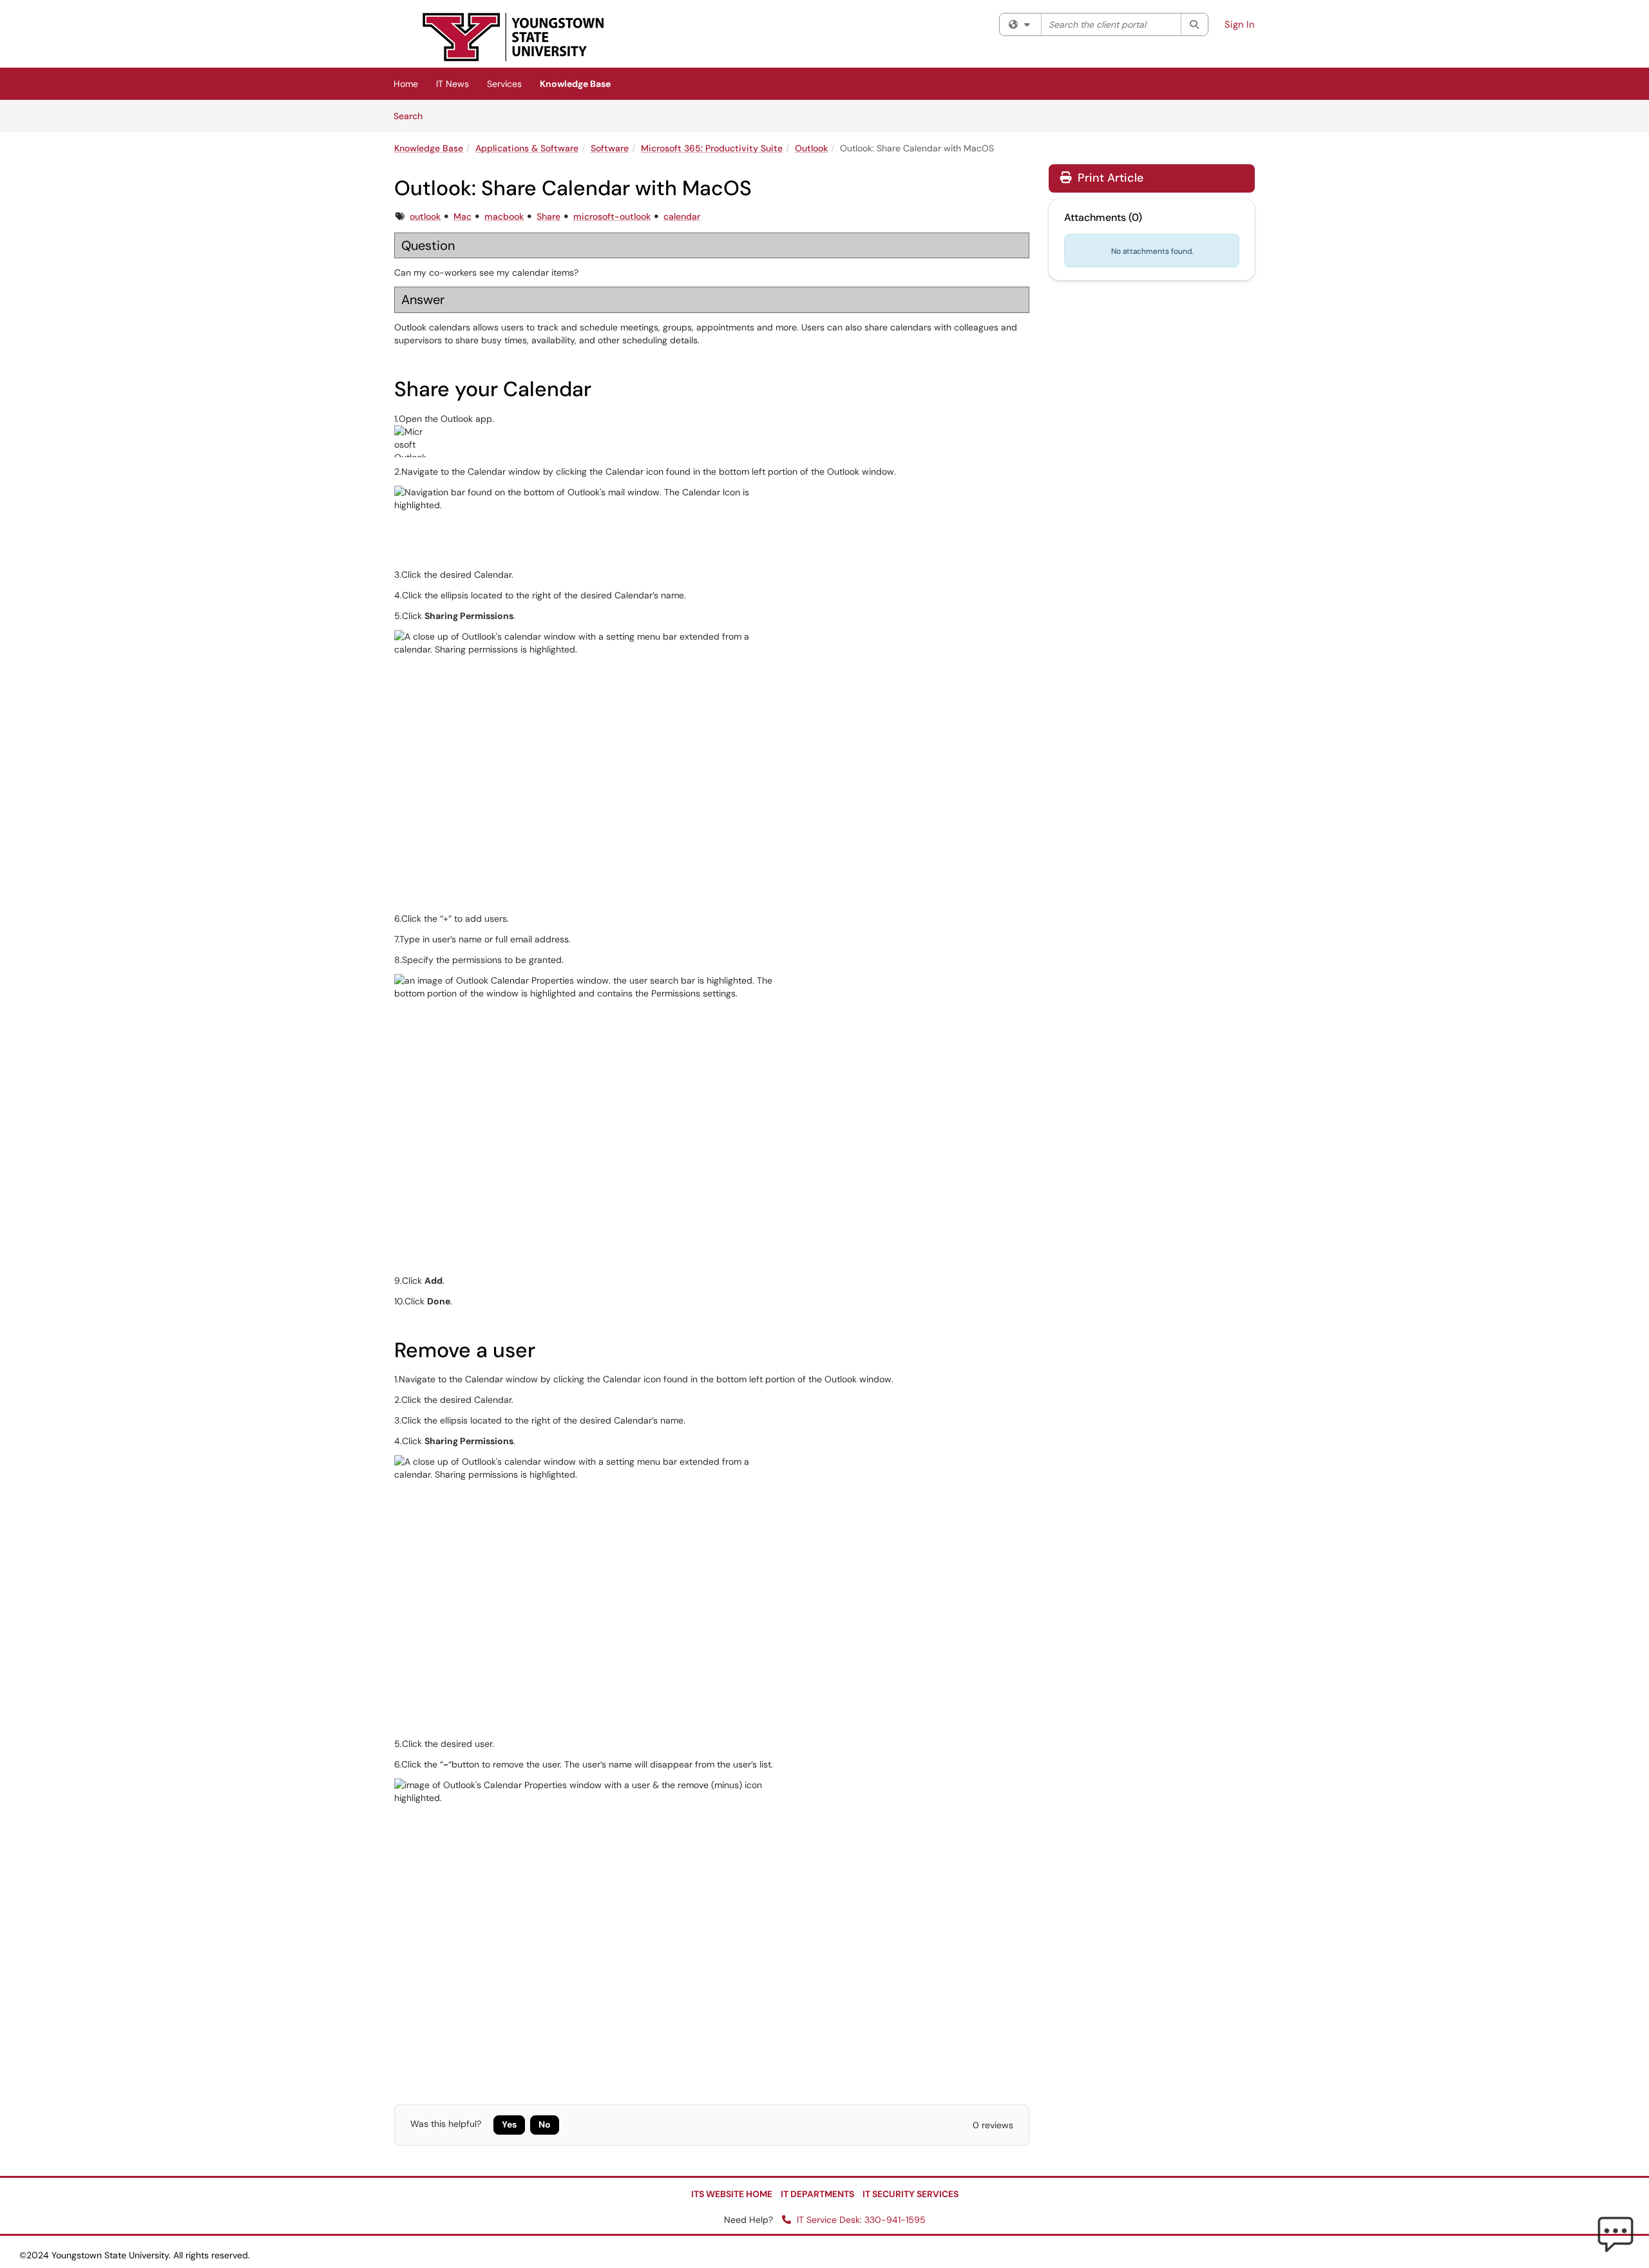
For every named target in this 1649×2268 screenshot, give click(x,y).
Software (610, 148)
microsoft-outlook (612, 216)
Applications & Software (527, 148)
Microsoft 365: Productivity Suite (712, 148)
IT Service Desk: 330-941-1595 (860, 2220)
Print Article (1109, 178)
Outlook (811, 148)
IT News (453, 84)
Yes (509, 2124)
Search (413, 116)
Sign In (1240, 24)
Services (504, 84)
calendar (682, 216)
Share (548, 216)
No (545, 2124)
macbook (504, 216)
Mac (462, 216)
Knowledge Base (575, 84)
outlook (425, 216)
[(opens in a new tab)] (513, 37)
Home (406, 84)
